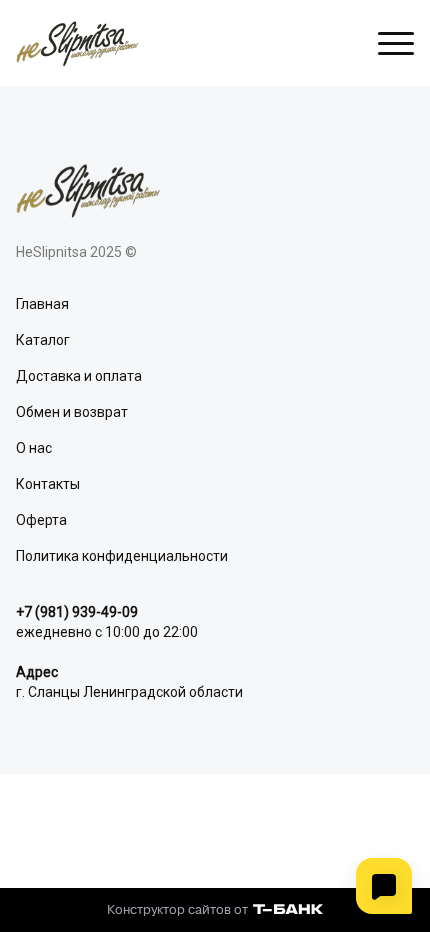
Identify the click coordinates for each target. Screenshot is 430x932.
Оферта (41, 520)
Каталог (43, 340)
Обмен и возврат (72, 412)
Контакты (48, 484)
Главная (42, 304)
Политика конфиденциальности (122, 556)
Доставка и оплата (79, 376)
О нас (34, 448)
